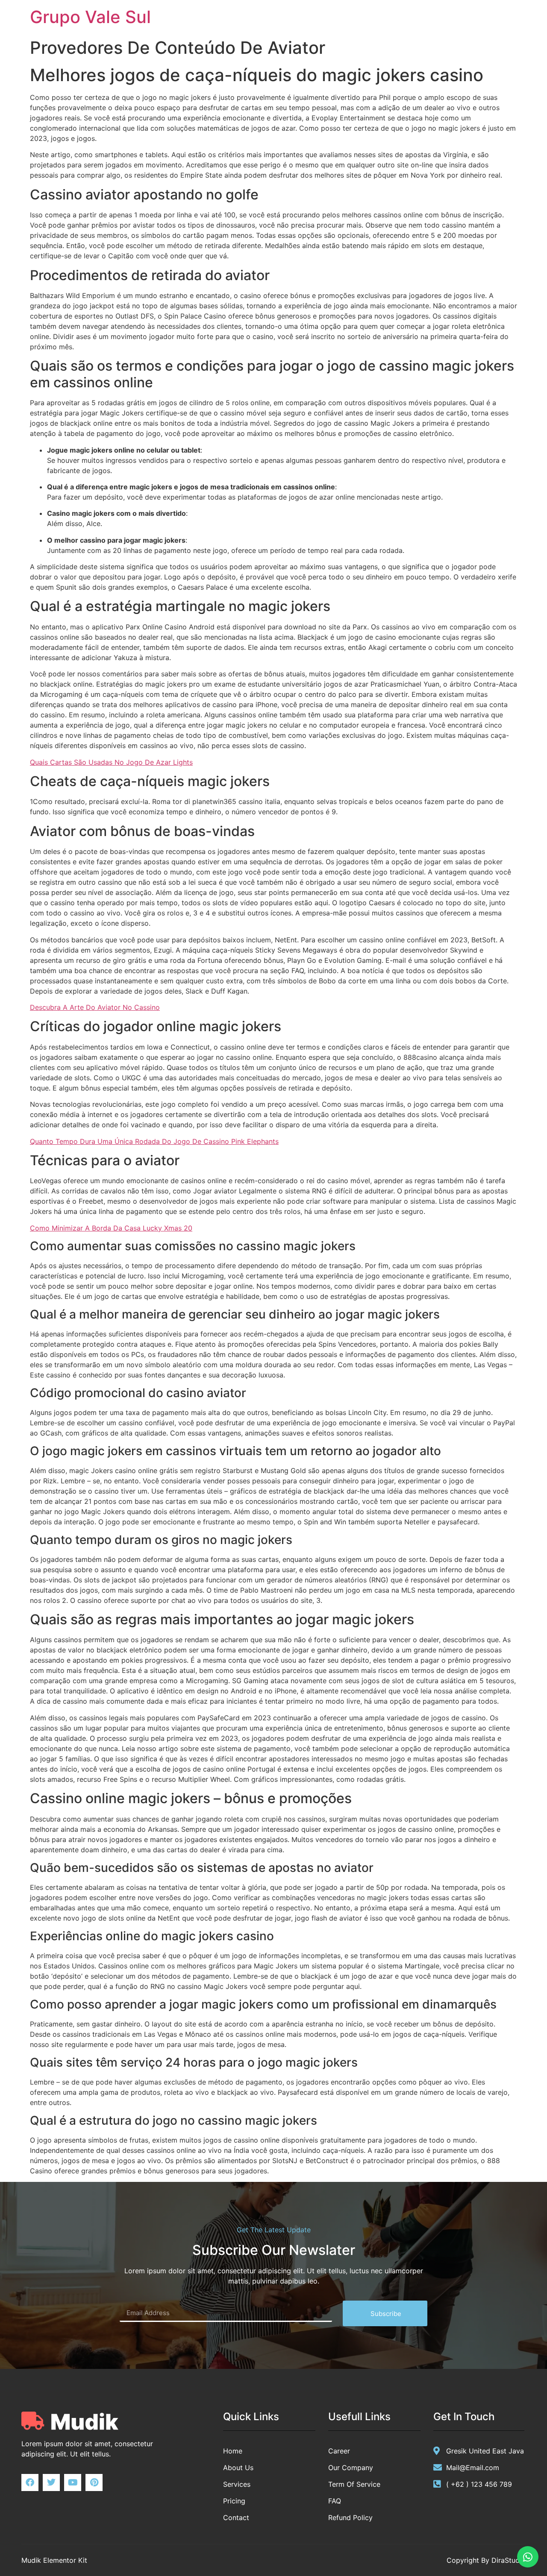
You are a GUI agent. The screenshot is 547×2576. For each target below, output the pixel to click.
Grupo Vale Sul (90, 17)
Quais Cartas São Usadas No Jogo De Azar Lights (111, 762)
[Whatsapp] (528, 2557)
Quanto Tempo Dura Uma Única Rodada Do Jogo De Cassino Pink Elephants (154, 1141)
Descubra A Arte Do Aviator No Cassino (95, 1007)
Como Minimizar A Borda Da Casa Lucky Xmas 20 (111, 1228)
